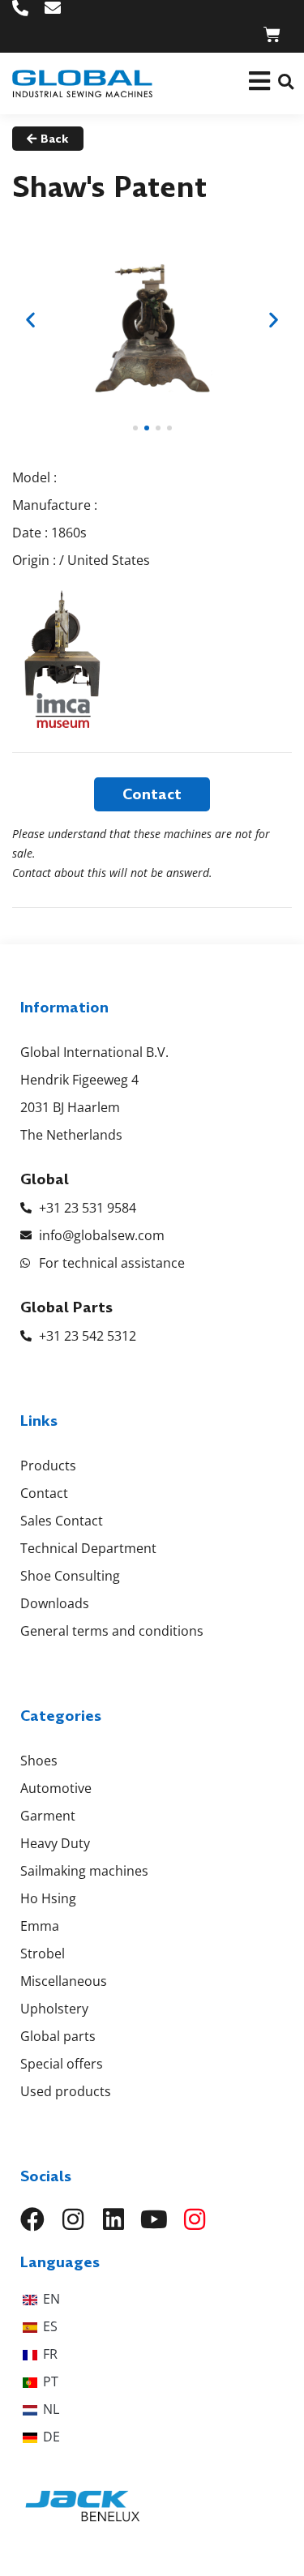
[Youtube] (154, 2219)
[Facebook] (32, 2219)
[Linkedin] (113, 2219)
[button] (286, 81)
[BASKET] (272, 34)
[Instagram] (73, 2219)
